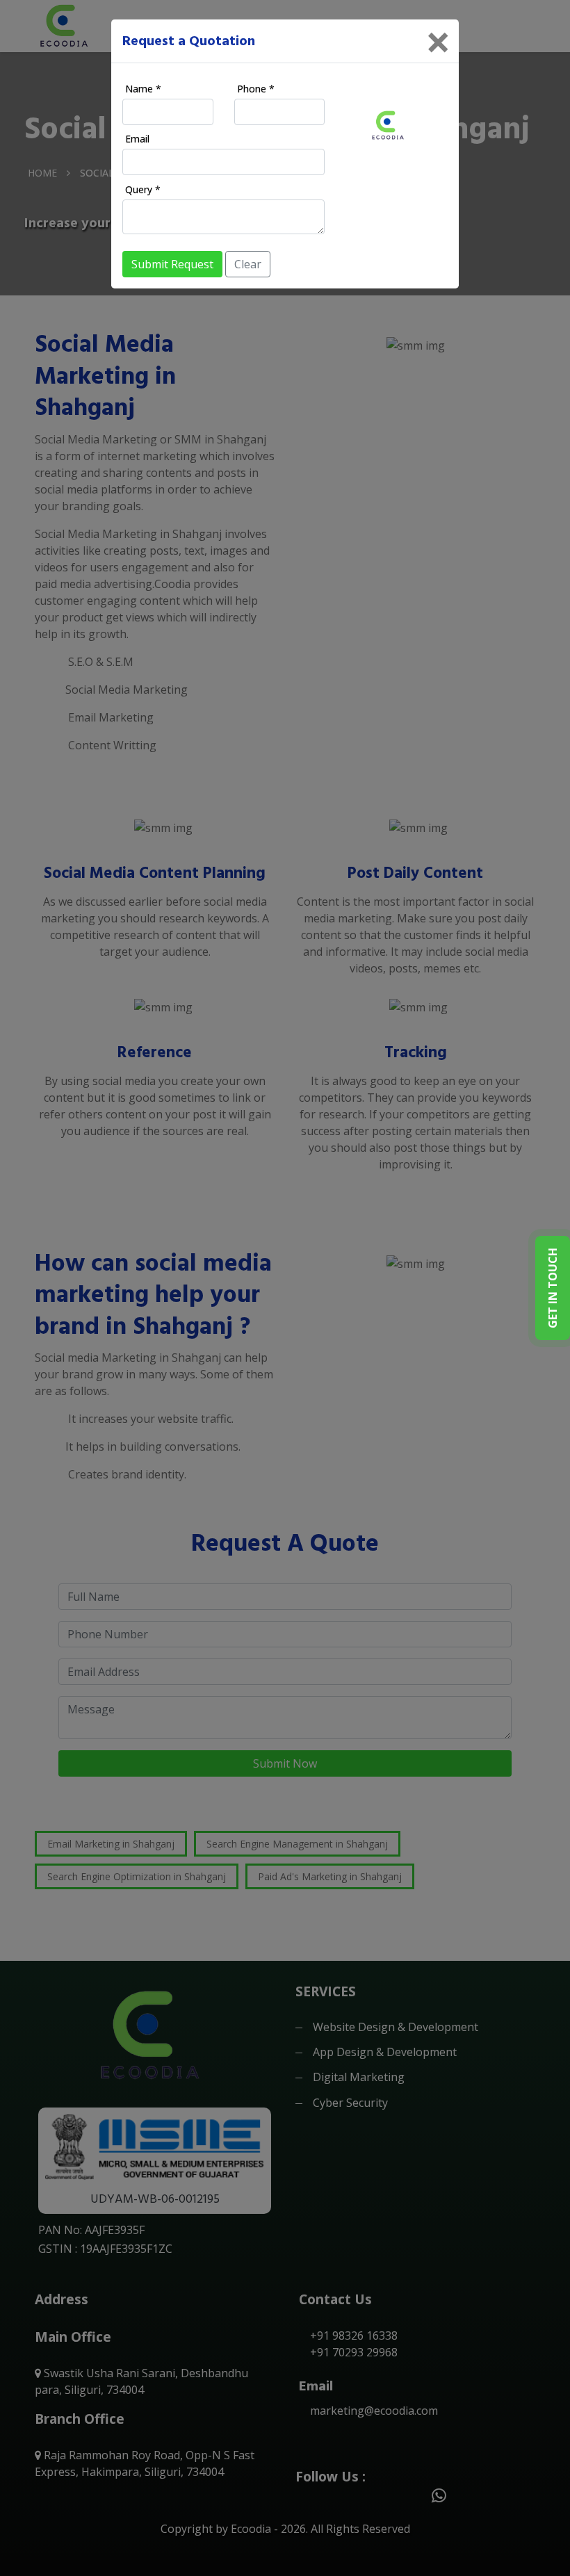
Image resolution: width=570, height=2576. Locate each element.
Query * (143, 189)
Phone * (256, 89)
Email (137, 139)
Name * (143, 89)
